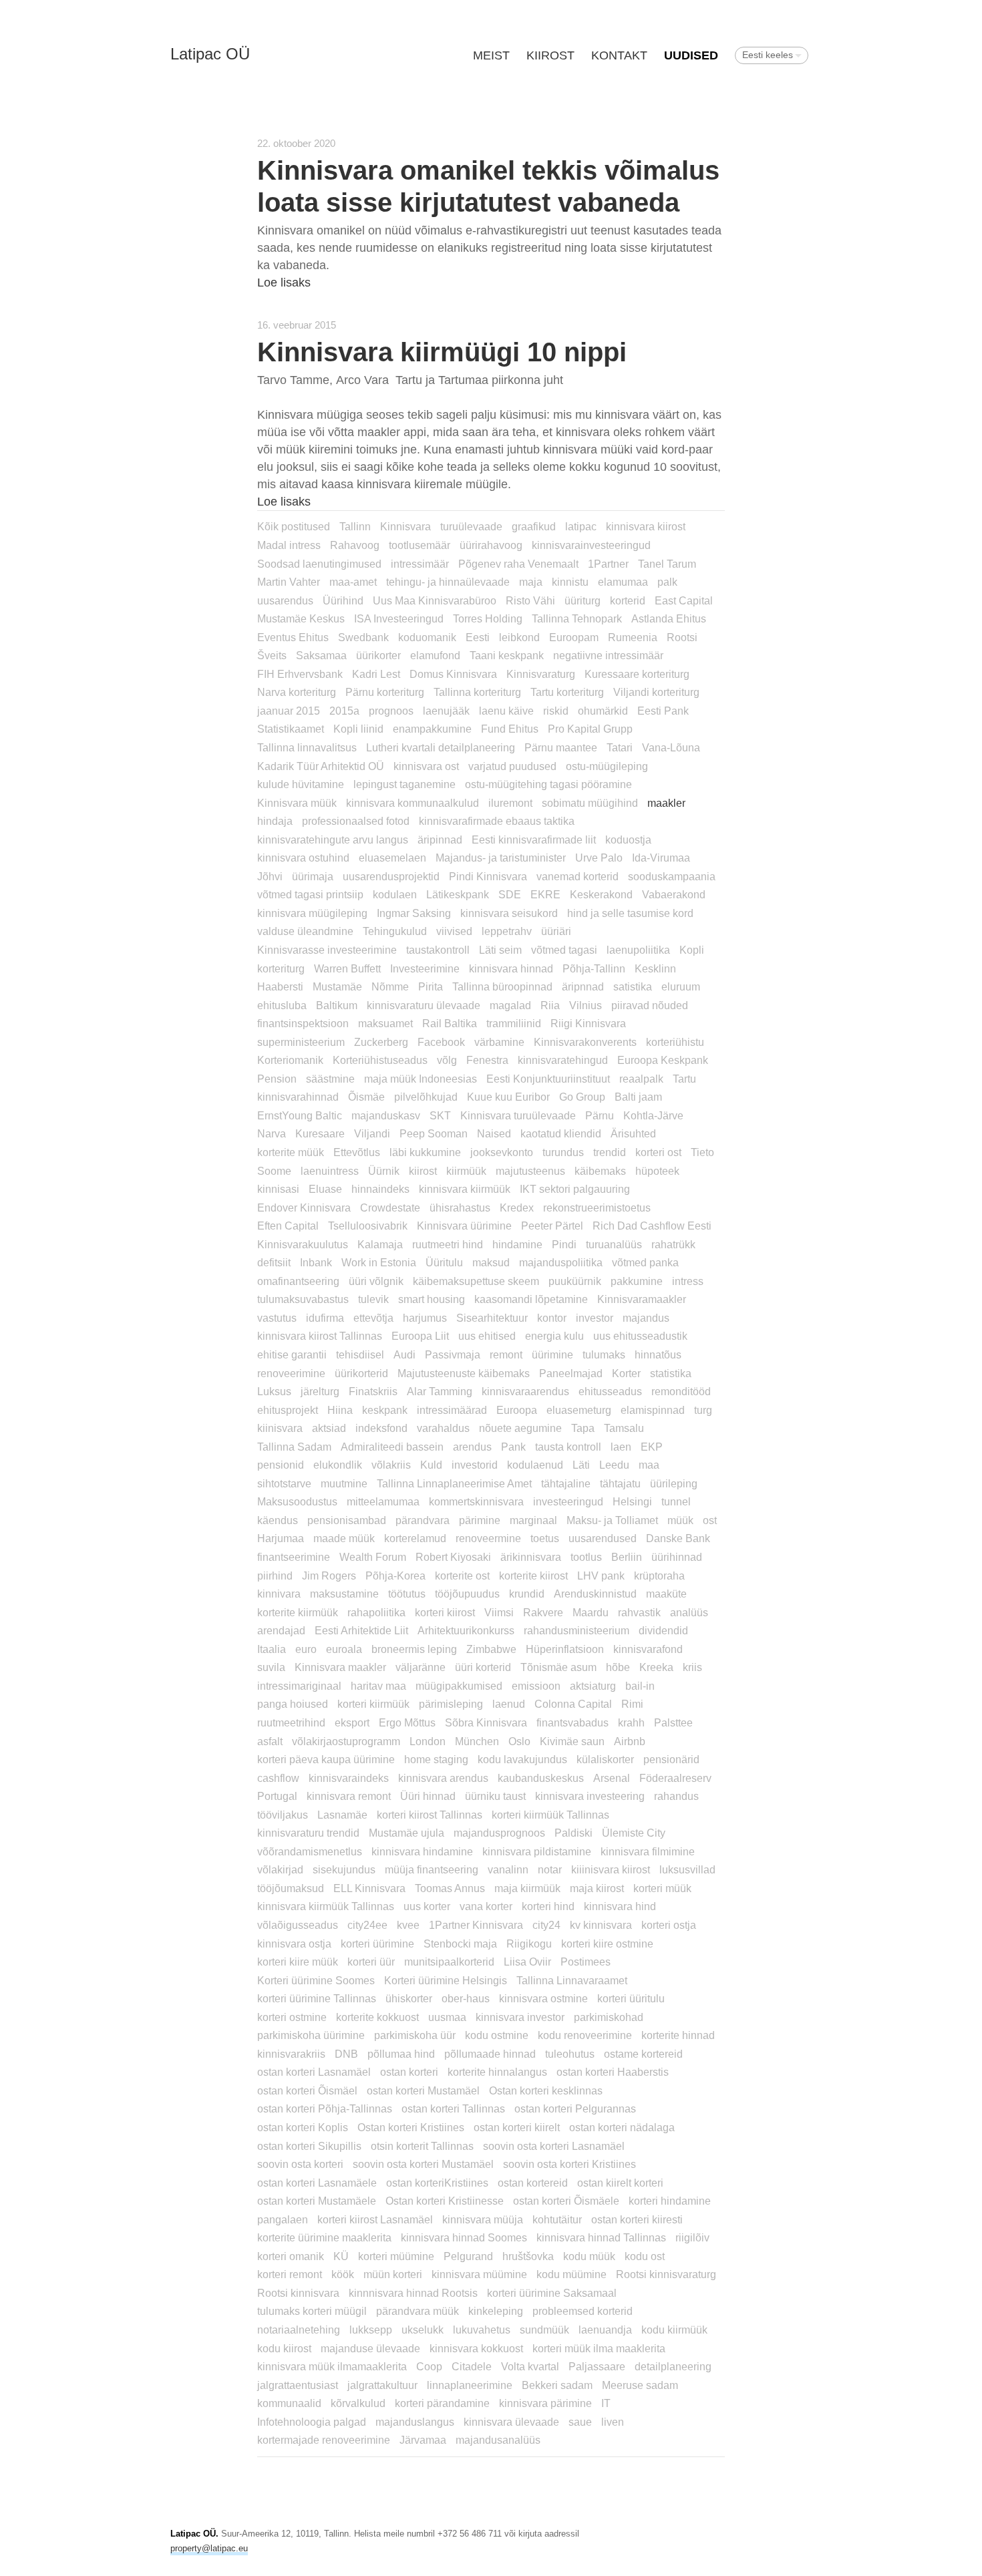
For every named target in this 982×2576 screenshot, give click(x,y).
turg (703, 1410)
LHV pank (601, 1576)
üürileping (674, 1483)
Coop (429, 2366)
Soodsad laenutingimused (319, 564)
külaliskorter (605, 1759)
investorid (475, 1465)
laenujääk (446, 711)
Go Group (582, 1097)
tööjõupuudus (467, 1594)
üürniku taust (495, 1796)
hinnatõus (658, 1354)
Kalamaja (380, 1244)
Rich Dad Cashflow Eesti (652, 1226)
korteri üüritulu (631, 1998)
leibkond (519, 637)
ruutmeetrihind (291, 1722)
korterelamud (415, 1538)
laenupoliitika (638, 950)
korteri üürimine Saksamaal (552, 2293)
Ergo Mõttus (407, 1722)
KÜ (341, 2256)
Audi (404, 1354)
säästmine (330, 1079)
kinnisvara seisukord (509, 913)
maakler (666, 803)
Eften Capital (288, 1226)
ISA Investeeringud (399, 618)
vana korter (486, 1906)
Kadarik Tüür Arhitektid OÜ (321, 766)
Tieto (702, 1152)
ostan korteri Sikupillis (309, 2146)
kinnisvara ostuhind (303, 858)
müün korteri (393, 2274)
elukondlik (338, 1465)
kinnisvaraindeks (349, 1778)
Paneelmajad (571, 1373)
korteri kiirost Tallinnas (430, 1815)
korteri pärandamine (442, 2403)
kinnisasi (278, 1189)
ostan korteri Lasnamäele (317, 2183)
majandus (646, 1318)
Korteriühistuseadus (380, 1060)
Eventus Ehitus (293, 637)
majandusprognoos (499, 1833)
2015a (344, 711)
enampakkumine (432, 729)
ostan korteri (409, 2072)
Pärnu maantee (561, 747)
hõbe (618, 1667)
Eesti (478, 637)
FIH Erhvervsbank (300, 674)
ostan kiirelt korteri (620, 2183)
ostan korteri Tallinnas (453, 2108)
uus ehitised (487, 1336)
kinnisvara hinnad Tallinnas (601, 2237)
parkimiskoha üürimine (311, 2035)
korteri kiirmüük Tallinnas (550, 1815)
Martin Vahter (289, 582)
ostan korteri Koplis (303, 2127)
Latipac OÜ (210, 54)
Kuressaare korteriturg (637, 674)
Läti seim (500, 950)
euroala (344, 1649)
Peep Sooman (434, 1133)
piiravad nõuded (650, 1005)
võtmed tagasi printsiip (310, 894)
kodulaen (395, 894)
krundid (527, 1594)
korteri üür (371, 1962)
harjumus (425, 1318)
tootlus (586, 1557)
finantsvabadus (572, 1722)
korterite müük (291, 1152)
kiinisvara (280, 1428)
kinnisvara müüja (483, 2219)
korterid (628, 600)
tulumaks (604, 1354)
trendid (610, 1152)
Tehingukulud (395, 931)
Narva (272, 1133)
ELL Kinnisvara (369, 1888)
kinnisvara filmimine (648, 1851)
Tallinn (355, 526)
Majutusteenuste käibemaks (464, 1373)
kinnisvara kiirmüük (465, 1189)
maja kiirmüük (527, 1888)
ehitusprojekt (288, 1410)
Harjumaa (281, 1538)
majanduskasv (386, 1115)
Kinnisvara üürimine (464, 1226)
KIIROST (550, 55)
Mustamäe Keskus (301, 618)
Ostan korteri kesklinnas (546, 2090)
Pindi (564, 1244)
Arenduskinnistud (595, 1594)
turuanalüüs (614, 1244)
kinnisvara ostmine (543, 1998)
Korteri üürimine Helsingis (446, 1980)
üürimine (552, 1354)
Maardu (591, 1612)
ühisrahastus (460, 1208)
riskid (556, 711)
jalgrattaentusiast (298, 2385)
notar (550, 1869)
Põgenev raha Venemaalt (518, 564)
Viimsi (499, 1612)
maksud (491, 1262)
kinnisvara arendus (443, 1778)
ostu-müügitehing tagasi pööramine (548, 784)
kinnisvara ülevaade (511, 2422)
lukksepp (371, 2330)
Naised (494, 1133)
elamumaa (623, 582)
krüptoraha (659, 1576)
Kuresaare (320, 1133)
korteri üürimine (377, 1944)
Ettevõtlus (357, 1152)
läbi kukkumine (425, 1152)
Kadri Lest (376, 674)
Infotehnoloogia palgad (312, 2422)
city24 (546, 1925)
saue (580, 2422)
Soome (274, 1171)
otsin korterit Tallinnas (422, 2146)
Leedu (614, 1465)
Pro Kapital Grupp (590, 729)
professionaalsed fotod (356, 821)
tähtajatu (620, 1483)
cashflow (278, 1778)
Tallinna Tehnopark (577, 618)
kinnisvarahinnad (298, 1097)
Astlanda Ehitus (669, 618)
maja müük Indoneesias (421, 1079)
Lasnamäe (342, 1815)
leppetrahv (507, 931)
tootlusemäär (420, 545)
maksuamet (385, 1023)
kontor (552, 1318)
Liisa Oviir (527, 1962)
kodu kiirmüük (674, 2330)
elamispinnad (653, 1410)
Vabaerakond (674, 894)
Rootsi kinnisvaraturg (666, 2274)
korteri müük (662, 1888)
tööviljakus (283, 1815)
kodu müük (589, 2256)
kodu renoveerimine (585, 2035)
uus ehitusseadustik (640, 1336)
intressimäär (420, 564)
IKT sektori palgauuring (575, 1189)
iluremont (510, 803)
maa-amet (353, 582)
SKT (440, 1115)
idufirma (325, 1318)
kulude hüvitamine (301, 784)
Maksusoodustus (297, 1501)
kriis (692, 1667)
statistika (671, 1373)
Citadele (472, 2366)
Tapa (583, 1428)
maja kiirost (597, 1888)
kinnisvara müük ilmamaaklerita (332, 2366)
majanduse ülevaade (370, 2348)
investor (595, 1318)
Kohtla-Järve (653, 1115)
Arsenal (612, 1778)
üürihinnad (677, 1557)
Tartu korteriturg (567, 692)
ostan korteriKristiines (437, 2183)
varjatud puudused (512, 766)
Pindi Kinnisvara (488, 876)
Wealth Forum (373, 1557)
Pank (513, 1447)
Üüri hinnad (428, 1796)
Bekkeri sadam (557, 2385)
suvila (271, 1667)
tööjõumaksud (291, 1888)
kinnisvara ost (426, 766)
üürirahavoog (491, 545)
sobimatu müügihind (590, 803)
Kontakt (619, 55)
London (428, 1741)
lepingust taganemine (404, 784)
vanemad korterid (578, 876)
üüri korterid (483, 1667)
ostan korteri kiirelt (517, 2127)
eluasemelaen (392, 858)
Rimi (632, 1704)
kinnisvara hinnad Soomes (464, 2237)
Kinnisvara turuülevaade (518, 1115)
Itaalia (272, 1649)
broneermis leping (414, 1649)
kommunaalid (289, 2403)
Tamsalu (624, 1428)
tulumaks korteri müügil (312, 2311)
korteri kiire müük (298, 1962)
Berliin (627, 1557)
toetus (545, 1538)
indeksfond (381, 1428)
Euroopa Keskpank (663, 1060)
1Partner (608, 564)
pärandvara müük (418, 2311)
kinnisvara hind (620, 1906)
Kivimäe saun (572, 1741)
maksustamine (344, 1594)
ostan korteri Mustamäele (317, 2201)
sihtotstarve (284, 1483)
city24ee (367, 1925)
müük (680, 1520)
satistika (633, 986)
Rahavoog (355, 545)
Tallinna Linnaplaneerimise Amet (454, 1483)
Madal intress (289, 545)
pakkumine (637, 1281)
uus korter (427, 1906)
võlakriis (391, 1465)
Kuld (431, 1465)
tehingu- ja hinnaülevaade (448, 582)
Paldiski (574, 1833)
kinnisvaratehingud (563, 1060)
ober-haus (466, 1998)
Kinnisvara (405, 526)
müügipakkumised (459, 1686)
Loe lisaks (284, 283)
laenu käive (506, 711)
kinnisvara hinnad (511, 968)
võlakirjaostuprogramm (346, 1741)
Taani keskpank (507, 655)
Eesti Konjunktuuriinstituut (548, 1079)
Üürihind (343, 600)
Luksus (274, 1391)
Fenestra (487, 1060)
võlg (447, 1060)
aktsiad (329, 1428)
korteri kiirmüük (373, 1704)
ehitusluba (282, 1005)
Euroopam (574, 637)
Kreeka (656, 1667)
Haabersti (280, 986)
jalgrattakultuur (382, 2385)
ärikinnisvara (531, 1557)
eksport (352, 1722)
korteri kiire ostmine (607, 1944)
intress (688, 1281)
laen (621, 1447)
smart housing (432, 1299)
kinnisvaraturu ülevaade (424, 1005)
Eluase (325, 1189)
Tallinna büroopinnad (502, 986)
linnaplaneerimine (470, 2385)
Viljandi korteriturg (656, 692)
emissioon (536, 1686)
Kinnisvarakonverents (585, 1042)
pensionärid (671, 1759)
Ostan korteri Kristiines (411, 2127)
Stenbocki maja (460, 1944)
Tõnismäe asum (558, 1667)
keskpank (385, 1410)
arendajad (281, 1630)
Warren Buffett (347, 968)
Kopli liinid (358, 729)
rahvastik (639, 1612)
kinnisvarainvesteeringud (591, 545)
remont (506, 1354)
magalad (510, 1005)
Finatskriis (373, 1391)
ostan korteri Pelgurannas (575, 2108)
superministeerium (301, 1042)
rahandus (676, 1796)
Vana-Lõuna (671, 747)
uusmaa (447, 2017)
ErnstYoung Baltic (300, 1115)
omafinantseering (298, 1281)
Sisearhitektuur (492, 1318)
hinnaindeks (380, 1189)
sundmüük (544, 2330)
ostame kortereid (643, 2054)
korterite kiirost (533, 1576)
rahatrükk (673, 1244)
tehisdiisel (360, 1354)
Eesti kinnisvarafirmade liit (534, 840)
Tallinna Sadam (294, 1447)
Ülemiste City (634, 1833)
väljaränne (421, 1667)
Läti (581, 1465)
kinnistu (570, 582)
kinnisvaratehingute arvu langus (333, 840)
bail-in (640, 1686)
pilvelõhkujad (426, 1097)
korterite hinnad (678, 2035)
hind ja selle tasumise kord (630, 913)
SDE (510, 894)
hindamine (517, 1244)
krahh (631, 1722)
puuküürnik (575, 1281)
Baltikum (337, 1005)
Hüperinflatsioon (565, 1649)
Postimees (586, 1962)
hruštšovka (528, 2256)
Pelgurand (468, 2256)
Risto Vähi (530, 600)
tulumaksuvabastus (303, 1299)
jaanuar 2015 (289, 711)
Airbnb (630, 1741)
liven (613, 2422)
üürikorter (378, 655)
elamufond (435, 655)
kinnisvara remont (349, 1796)
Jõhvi (270, 876)
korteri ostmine (292, 2017)
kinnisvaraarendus (525, 1391)
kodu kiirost (284, 2348)
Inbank (316, 1262)
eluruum (681, 986)
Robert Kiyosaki (453, 1557)
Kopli (692, 950)
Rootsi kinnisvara (298, 2293)
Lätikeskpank (458, 894)
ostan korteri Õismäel (307, 2090)
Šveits (272, 655)
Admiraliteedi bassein (392, 1447)
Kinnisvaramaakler (642, 1299)
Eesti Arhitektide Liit (361, 1630)
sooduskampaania (672, 876)
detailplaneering (673, 2366)
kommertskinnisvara (476, 1501)
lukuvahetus (482, 2330)
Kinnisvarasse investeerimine (327, 950)
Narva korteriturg (297, 692)
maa (649, 1465)
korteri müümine (396, 2256)
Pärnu (600, 1115)
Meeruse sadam (640, 2385)
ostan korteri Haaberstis (613, 2072)
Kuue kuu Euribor (508, 1097)
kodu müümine (571, 2274)
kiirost (423, 1171)
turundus (563, 1152)
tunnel (676, 1501)
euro (306, 1649)
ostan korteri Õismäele (566, 2201)
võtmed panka (645, 1262)
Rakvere (543, 1612)
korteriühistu (675, 1042)
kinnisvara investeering (590, 1796)
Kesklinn (655, 968)
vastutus (277, 1318)
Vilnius (586, 1005)
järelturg (320, 1391)
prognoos (391, 711)
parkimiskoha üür (415, 2035)
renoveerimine (291, 1373)
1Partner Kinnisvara (476, 1925)
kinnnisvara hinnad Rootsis (413, 2293)
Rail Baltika (450, 1023)
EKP (652, 1447)
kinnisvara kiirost (646, 526)
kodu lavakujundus (522, 1759)
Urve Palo (599, 858)
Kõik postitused (294, 526)
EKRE (545, 894)
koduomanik (427, 637)
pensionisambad (347, 1520)
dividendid (663, 1630)
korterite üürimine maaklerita (324, 2237)
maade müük (344, 1538)
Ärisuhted (633, 1133)
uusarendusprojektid (391, 876)
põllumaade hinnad (490, 2054)
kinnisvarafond (648, 1649)
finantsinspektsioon (303, 1023)
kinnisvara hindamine (422, 1851)
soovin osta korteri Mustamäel (423, 2164)
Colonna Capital (573, 1704)
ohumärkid (603, 711)
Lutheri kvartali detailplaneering (441, 747)
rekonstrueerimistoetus (597, 1208)
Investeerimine (425, 968)
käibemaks (600, 1171)
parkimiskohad (609, 2017)
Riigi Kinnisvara (588, 1023)
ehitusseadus (610, 1391)
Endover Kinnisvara (304, 1208)
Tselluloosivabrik (368, 1226)
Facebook (441, 1042)
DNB (346, 2054)
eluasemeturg (579, 1410)
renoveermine (488, 1538)
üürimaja (313, 876)
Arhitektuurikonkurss (466, 1630)
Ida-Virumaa (661, 858)
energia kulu (554, 1336)
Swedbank (363, 637)
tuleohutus (570, 2054)
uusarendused (603, 1538)
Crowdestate (390, 1208)
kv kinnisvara (601, 1925)
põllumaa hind (401, 2054)
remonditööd (681, 1391)
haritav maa (378, 1686)
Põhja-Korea (395, 1576)
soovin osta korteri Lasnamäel (554, 2146)
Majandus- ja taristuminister (501, 858)
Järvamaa (423, 2440)
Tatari (620, 747)
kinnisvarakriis (291, 2054)
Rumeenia (633, 637)
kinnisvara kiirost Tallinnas (320, 1336)
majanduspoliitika (561, 1262)
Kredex (517, 1208)
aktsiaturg (593, 1686)
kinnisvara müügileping (312, 913)
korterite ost (462, 1576)
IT (606, 2403)
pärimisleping (451, 1704)
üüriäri (556, 931)
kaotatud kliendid (561, 1133)
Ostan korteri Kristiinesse (445, 2201)
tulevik (373, 1299)
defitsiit (274, 1262)
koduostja (628, 840)
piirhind (275, 1576)
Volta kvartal (530, 2366)
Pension (277, 1079)
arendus (472, 1447)
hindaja (275, 821)
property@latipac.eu (209, 2548)
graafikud (534, 526)
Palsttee (673, 1722)
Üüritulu (444, 1262)
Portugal (277, 1796)
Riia (550, 1005)
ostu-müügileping (607, 766)
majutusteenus (530, 1171)
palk (667, 582)
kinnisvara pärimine (545, 2403)
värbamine (499, 1042)
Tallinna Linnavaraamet (572, 1980)
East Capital (684, 600)
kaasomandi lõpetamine (531, 1299)
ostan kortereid (533, 2183)
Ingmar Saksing (414, 913)
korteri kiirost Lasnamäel (375, 2219)
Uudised (691, 55)
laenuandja (605, 2330)
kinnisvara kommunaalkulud (413, 803)
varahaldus (443, 1428)
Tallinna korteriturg (477, 692)
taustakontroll (438, 950)
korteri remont (290, 2274)
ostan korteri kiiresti (637, 2219)
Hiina (340, 1410)
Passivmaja (453, 1354)
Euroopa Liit (420, 1336)
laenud (509, 1704)
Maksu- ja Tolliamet (612, 1520)
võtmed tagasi (564, 950)
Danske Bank (678, 1538)
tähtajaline (566, 1483)
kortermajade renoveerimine (324, 2440)
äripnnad (583, 986)
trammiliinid (514, 1023)
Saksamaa (321, 655)
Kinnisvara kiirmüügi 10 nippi (442, 352)
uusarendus (285, 600)
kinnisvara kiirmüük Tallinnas (326, 1906)
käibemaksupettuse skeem (476, 1281)
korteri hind (548, 1906)
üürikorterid (361, 1373)
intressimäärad (452, 1410)
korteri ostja (669, 1925)
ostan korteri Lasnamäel (314, 2072)
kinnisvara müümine (479, 2274)
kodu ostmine (497, 2035)
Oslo (519, 1741)
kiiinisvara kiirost (611, 1869)
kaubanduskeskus (541, 1778)
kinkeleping (496, 2311)
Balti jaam (638, 1097)
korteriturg (281, 968)
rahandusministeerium (577, 1630)
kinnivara (279, 1594)
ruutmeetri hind (448, 1244)
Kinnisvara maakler (340, 1667)
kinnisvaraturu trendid (308, 1833)
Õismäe (366, 1097)
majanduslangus (415, 2422)
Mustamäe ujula (406, 1833)
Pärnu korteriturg (385, 692)
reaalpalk (641, 1079)
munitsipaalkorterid (449, 1962)
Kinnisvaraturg (541, 674)
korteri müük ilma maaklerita (599, 2348)
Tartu (684, 1079)
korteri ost (658, 1152)
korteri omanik (291, 2256)
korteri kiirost (445, 1612)
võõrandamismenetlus (310, 1851)
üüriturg (583, 600)
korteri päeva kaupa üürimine (326, 1759)
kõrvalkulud (358, 2403)
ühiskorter (409, 1998)
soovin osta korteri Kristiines (569, 2164)
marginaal (533, 1520)
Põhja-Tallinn (594, 968)
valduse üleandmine (305, 931)
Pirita (431, 986)
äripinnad (440, 840)
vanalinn (508, 1869)
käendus (278, 1520)
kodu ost (645, 2256)
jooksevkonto (502, 1152)
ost (710, 1520)
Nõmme (390, 986)
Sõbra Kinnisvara (486, 1722)
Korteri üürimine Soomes (316, 1980)
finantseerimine (294, 1557)
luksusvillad (687, 1869)
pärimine (480, 1520)
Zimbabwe (491, 1649)
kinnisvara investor (520, 2017)
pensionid (281, 1465)
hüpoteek (657, 1171)
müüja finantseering (432, 1869)
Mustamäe (337, 986)
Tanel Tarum (667, 564)
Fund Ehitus (510, 729)
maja (531, 582)
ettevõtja (373, 1318)
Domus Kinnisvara (453, 674)
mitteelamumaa (383, 1501)
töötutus (407, 1594)
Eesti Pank (663, 711)
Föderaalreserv (675, 1778)
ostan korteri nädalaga (622, 2127)
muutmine (344, 1483)
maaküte (666, 1594)
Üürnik (384, 1171)
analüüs (689, 1612)
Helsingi (632, 1501)
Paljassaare (597, 2366)
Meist (491, 55)
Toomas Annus (450, 1888)
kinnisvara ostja (294, 1944)
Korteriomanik (290, 1060)
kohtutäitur (557, 2219)
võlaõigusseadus (298, 1925)
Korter (626, 1373)
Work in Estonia (379, 1262)
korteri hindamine (670, 2201)
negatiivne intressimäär (608, 655)
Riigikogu (529, 1944)
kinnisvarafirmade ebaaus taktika (497, 821)
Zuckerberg (381, 1042)
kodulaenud (535, 1465)
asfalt (270, 1741)
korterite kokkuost (377, 2017)
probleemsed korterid (583, 2311)
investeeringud (568, 1501)
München (477, 1741)
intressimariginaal (299, 1686)
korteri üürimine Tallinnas (317, 1998)
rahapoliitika (376, 1612)
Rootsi (682, 637)
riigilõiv (692, 2237)
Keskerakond (601, 894)
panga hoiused (293, 1704)
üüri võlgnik (376, 1281)
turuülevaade (471, 526)
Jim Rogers (329, 1576)
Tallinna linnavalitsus (307, 747)
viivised (454, 931)
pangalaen (283, 2219)
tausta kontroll (568, 1447)
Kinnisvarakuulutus (303, 1244)
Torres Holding (488, 618)
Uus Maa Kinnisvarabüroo (435, 600)
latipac (581, 526)
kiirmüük (466, 1171)
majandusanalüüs (498, 2440)
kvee (408, 1925)
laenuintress (330, 1171)
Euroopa (517, 1410)
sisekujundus (344, 1869)
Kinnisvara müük (297, 803)
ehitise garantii (292, 1354)
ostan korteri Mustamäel (423, 2090)
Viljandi (372, 1133)
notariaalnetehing (299, 2330)
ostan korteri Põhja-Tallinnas (325, 2108)
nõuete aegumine (520, 1428)
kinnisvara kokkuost (476, 2348)
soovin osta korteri (300, 2164)
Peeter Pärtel (552, 1226)
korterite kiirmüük (298, 1612)
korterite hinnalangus (497, 2072)
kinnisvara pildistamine (537, 1851)
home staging (436, 1759)
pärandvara (423, 1520)
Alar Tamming (440, 1391)
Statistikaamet (291, 729)
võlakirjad (280, 1869)
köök (343, 2274)
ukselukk (423, 2330)
